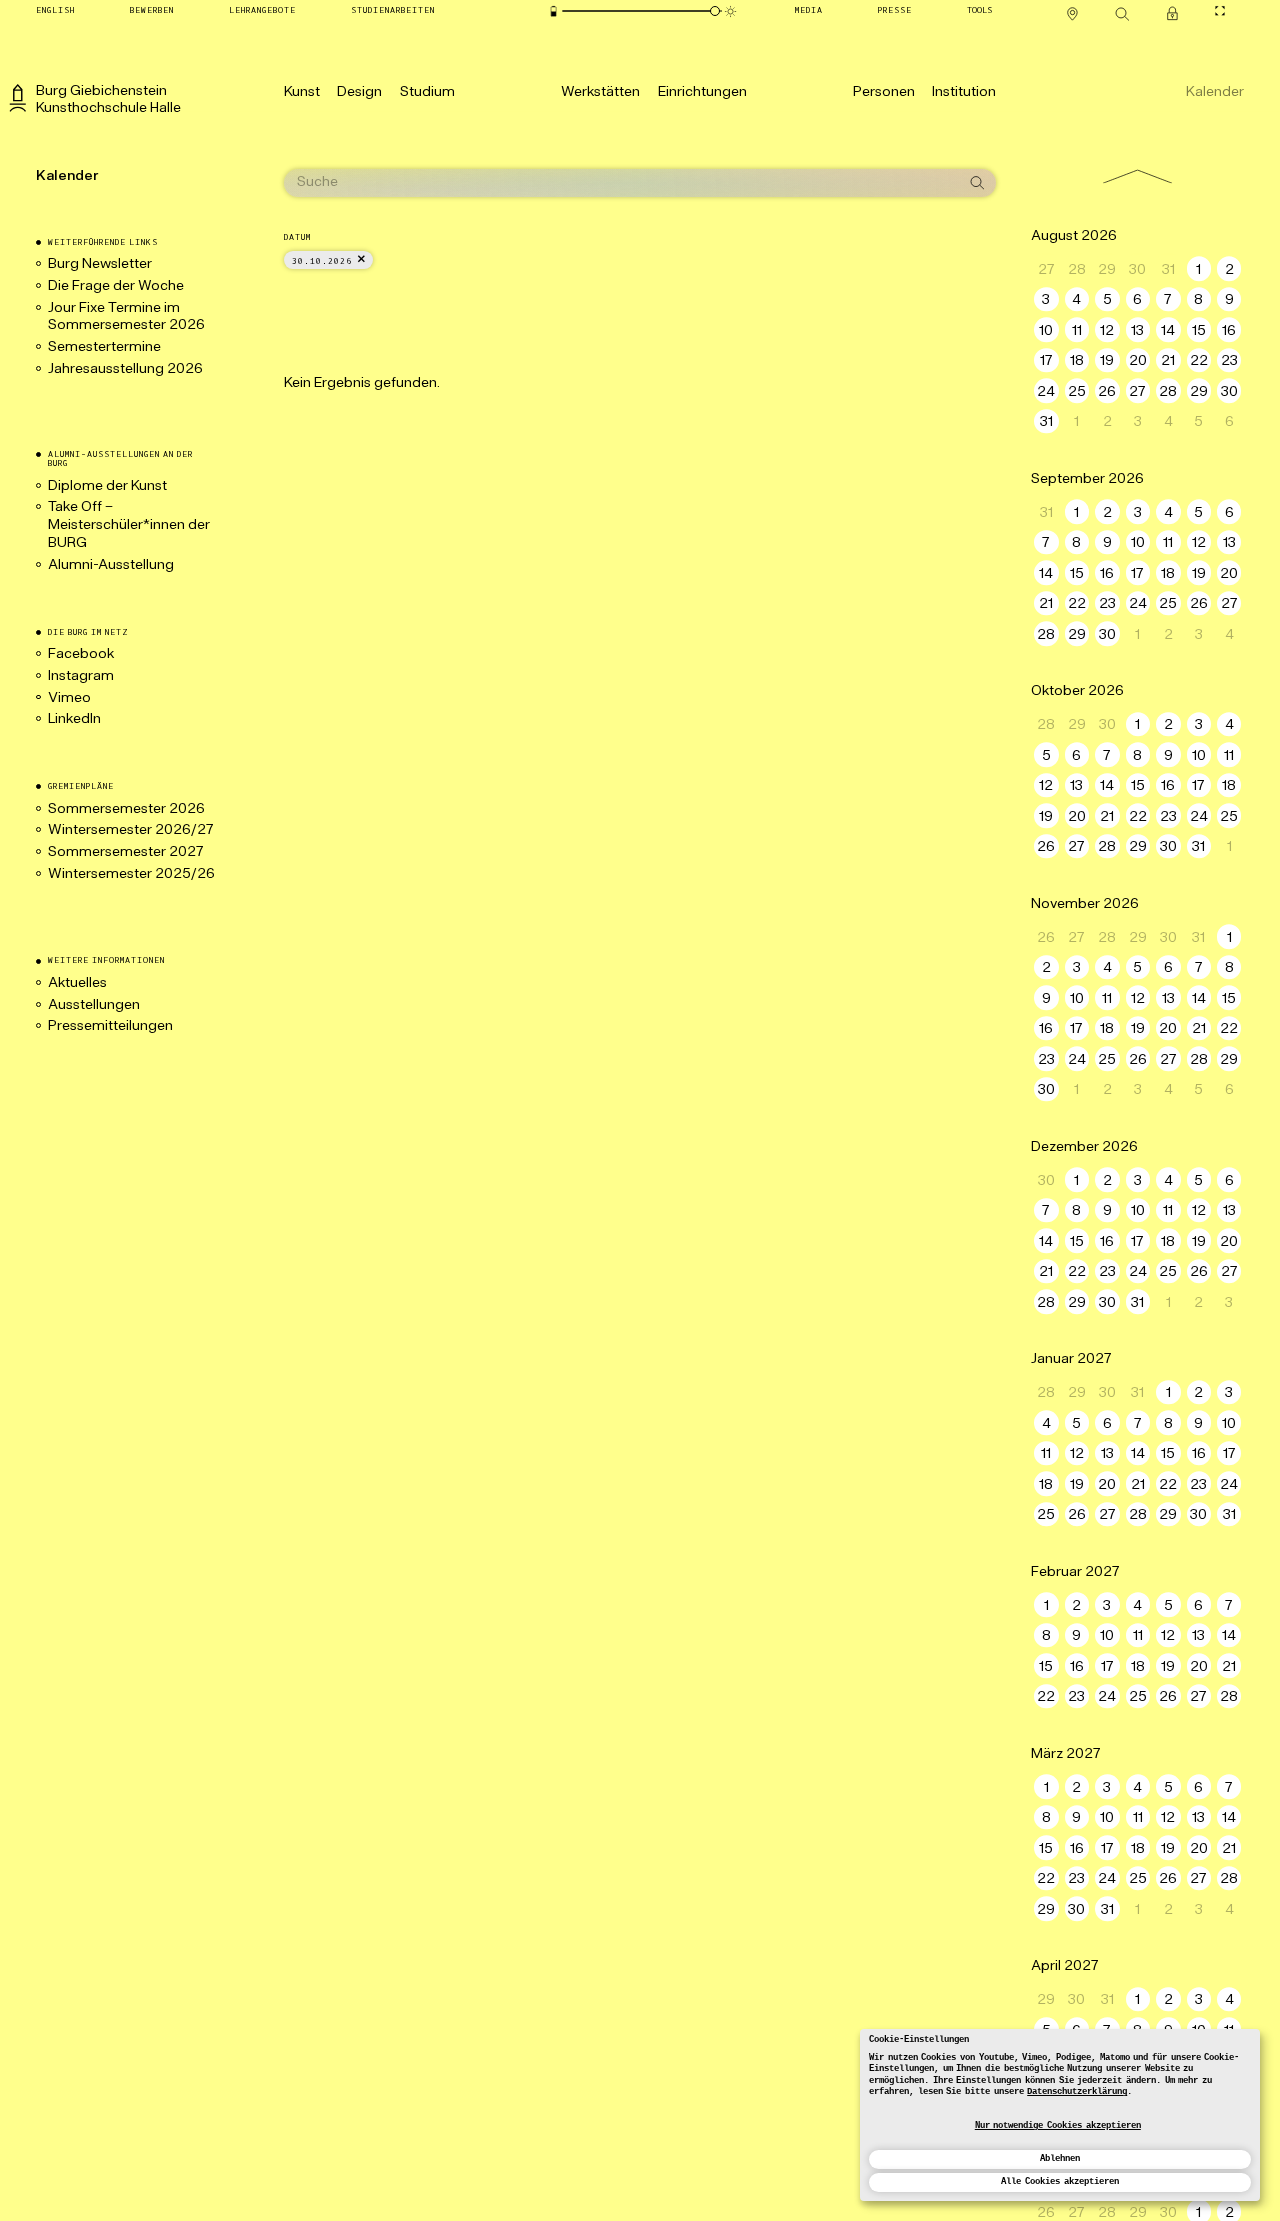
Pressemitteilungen (110, 1026)
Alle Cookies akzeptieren (1059, 2182)
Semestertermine (104, 347)
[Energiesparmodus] (553, 11)
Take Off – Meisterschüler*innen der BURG (129, 525)
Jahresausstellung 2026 (125, 369)
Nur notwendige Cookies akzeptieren (1058, 2126)
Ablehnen (1060, 2159)
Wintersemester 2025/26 (131, 874)
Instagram (81, 676)
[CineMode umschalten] (1220, 10)
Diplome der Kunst (107, 486)
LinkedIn (74, 719)
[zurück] (1137, 176)
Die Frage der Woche (116, 286)
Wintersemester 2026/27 (131, 830)
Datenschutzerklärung (1077, 2092)
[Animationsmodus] (730, 11)
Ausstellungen (94, 1005)
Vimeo (69, 698)
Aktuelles (77, 983)
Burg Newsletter (100, 264)
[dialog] (1060, 2115)
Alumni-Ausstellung (112, 565)
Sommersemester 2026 (126, 809)
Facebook (81, 654)
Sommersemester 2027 (126, 852)
